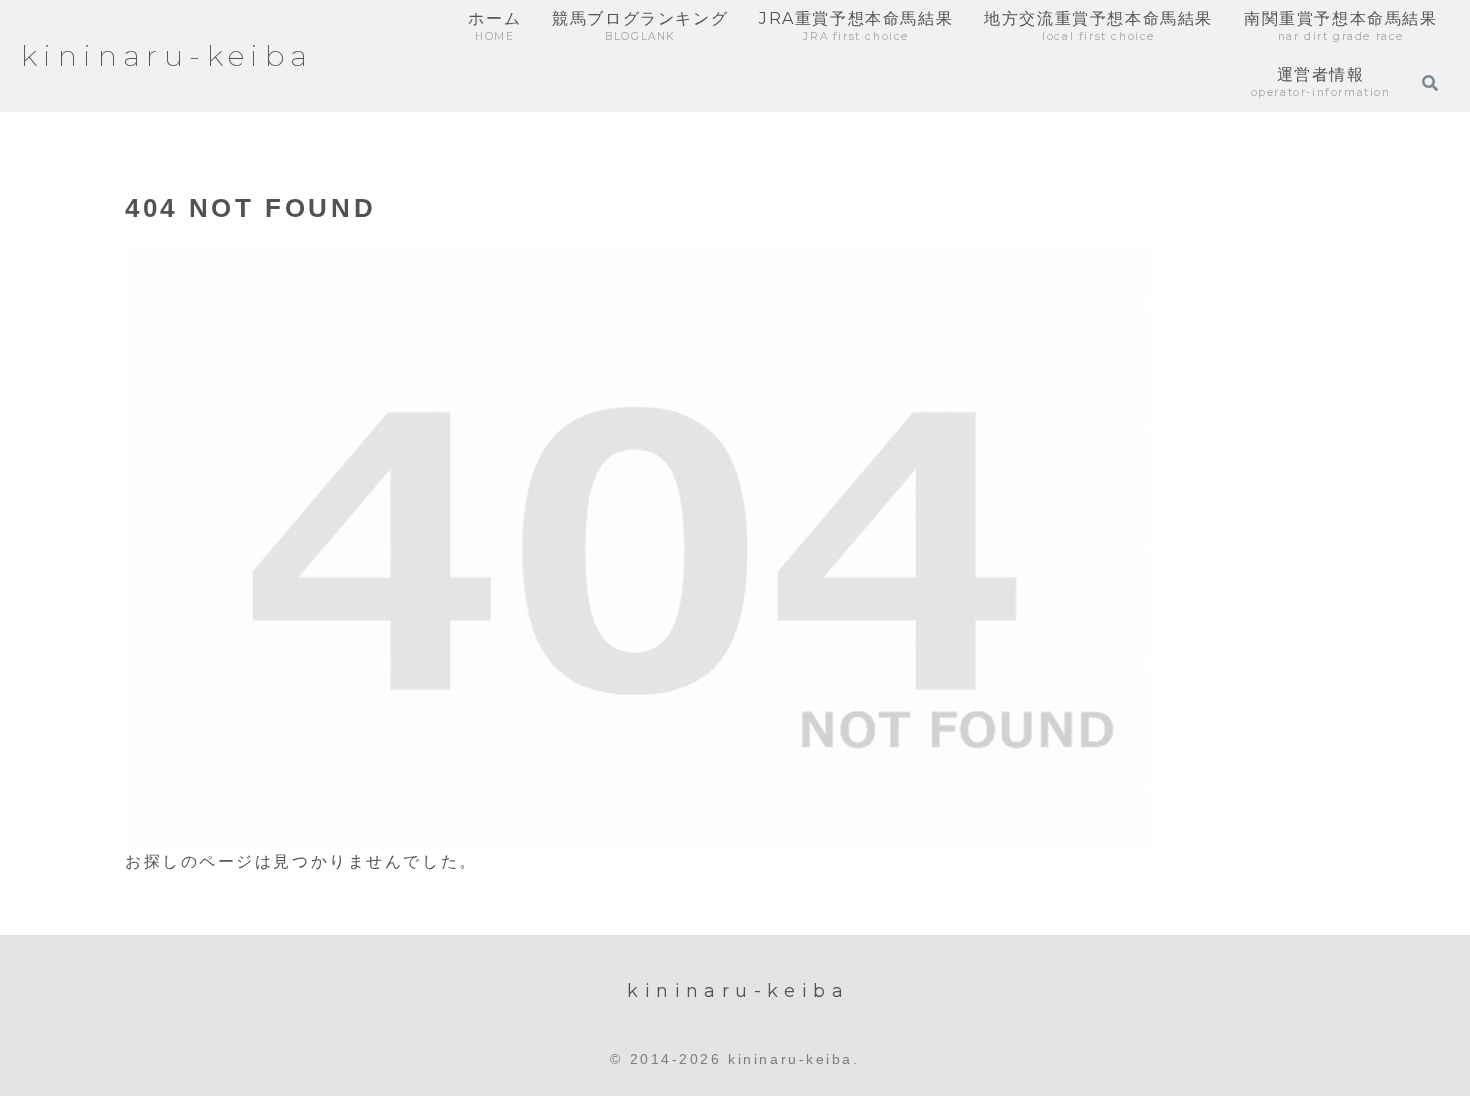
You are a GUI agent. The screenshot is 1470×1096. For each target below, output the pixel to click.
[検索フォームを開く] (1430, 83)
